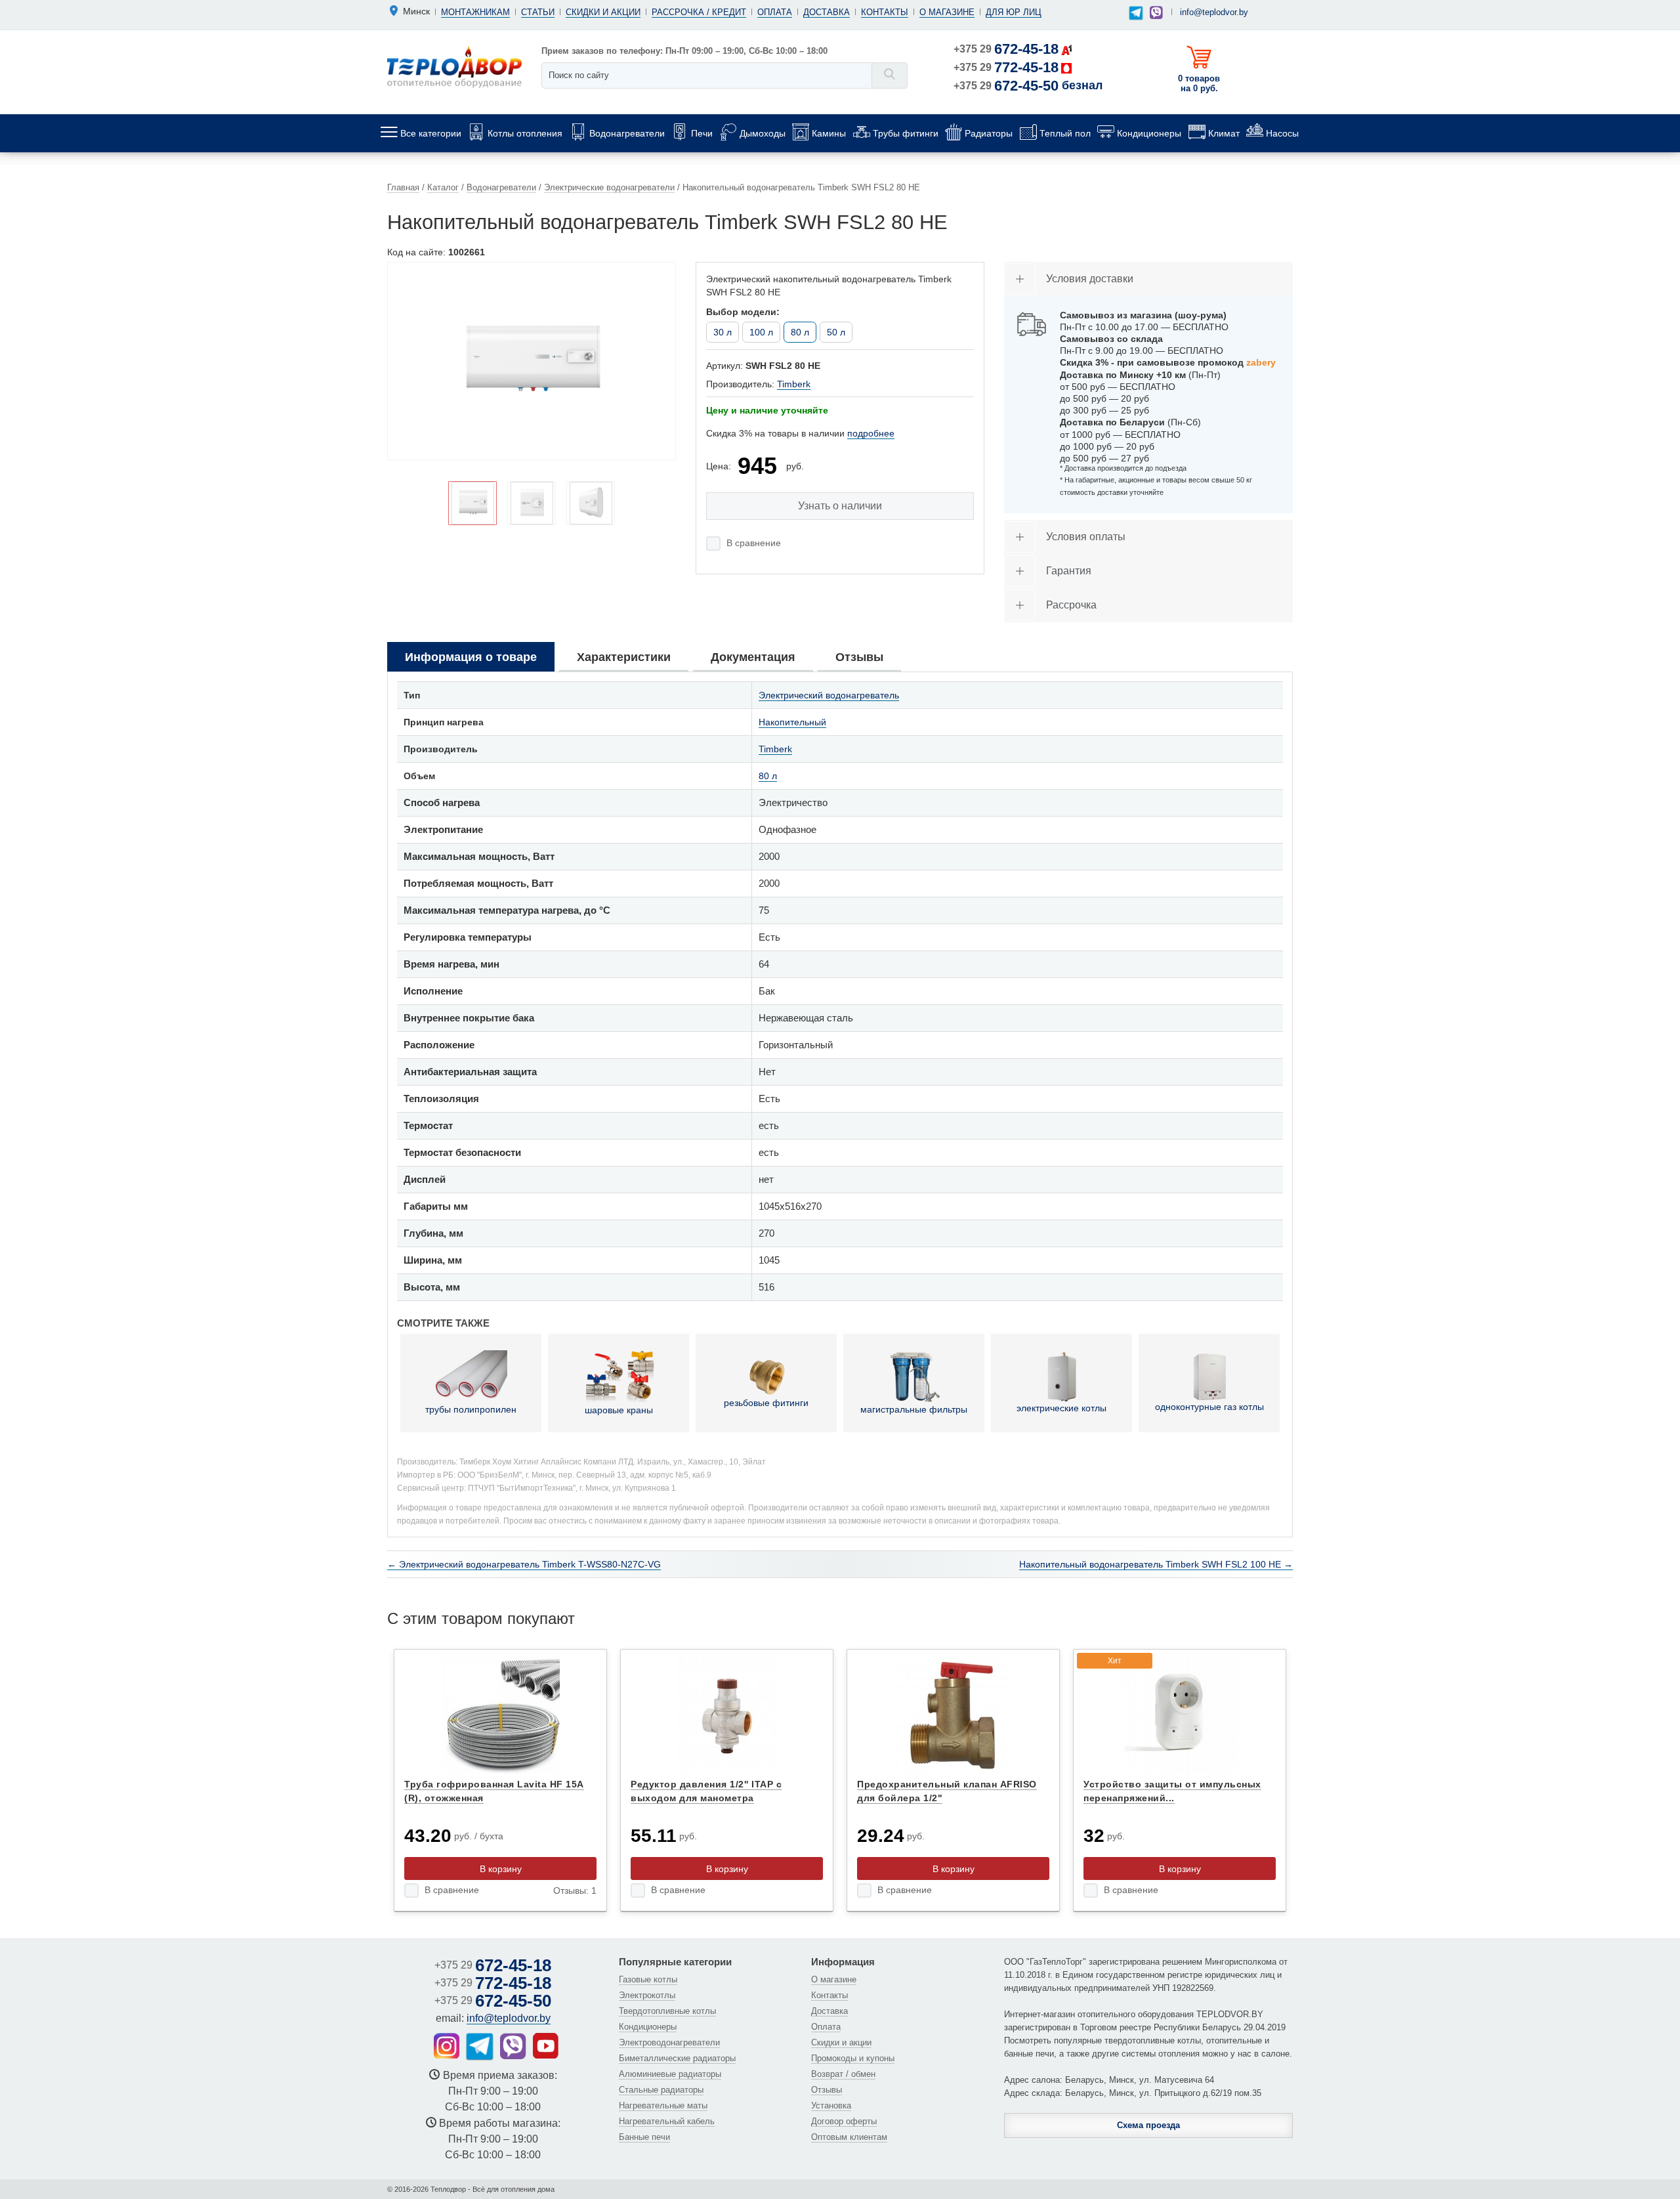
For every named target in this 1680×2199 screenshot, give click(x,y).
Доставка (827, 12)
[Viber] (1156, 12)
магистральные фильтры (914, 1409)
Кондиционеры (648, 2027)
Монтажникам (475, 12)
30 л (723, 332)
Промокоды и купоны (853, 2058)
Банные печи (644, 2137)
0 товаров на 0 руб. (1199, 83)
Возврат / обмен (843, 2074)
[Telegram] (1136, 13)
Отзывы (827, 2090)
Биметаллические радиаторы (677, 2058)
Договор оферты (844, 2121)
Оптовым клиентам (849, 2137)
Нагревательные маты (663, 2105)
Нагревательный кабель (667, 2121)
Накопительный (792, 722)
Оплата (775, 12)
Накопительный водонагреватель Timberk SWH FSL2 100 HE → (1156, 1564)
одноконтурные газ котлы (1209, 1407)
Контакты (885, 12)
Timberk (794, 384)
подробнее (871, 433)
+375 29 (1006, 49)
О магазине (947, 12)
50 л (836, 332)
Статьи (538, 12)
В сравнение (754, 543)
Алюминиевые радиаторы (670, 2074)
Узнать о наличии (840, 506)
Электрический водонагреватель (829, 695)
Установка (831, 2105)
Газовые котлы (648, 1979)
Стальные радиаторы (661, 2090)
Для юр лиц (1014, 12)
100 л (761, 332)
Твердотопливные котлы (667, 2011)
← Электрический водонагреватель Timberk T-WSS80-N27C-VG (524, 1564)
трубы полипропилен (471, 1409)
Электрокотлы (647, 1995)
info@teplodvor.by (1214, 12)
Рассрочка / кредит (699, 12)
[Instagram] (447, 2046)
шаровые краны (619, 1410)
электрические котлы (1061, 1408)
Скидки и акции (603, 12)
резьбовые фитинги (766, 1403)
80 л (768, 776)
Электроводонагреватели (669, 2042)
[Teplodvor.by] (454, 66)
